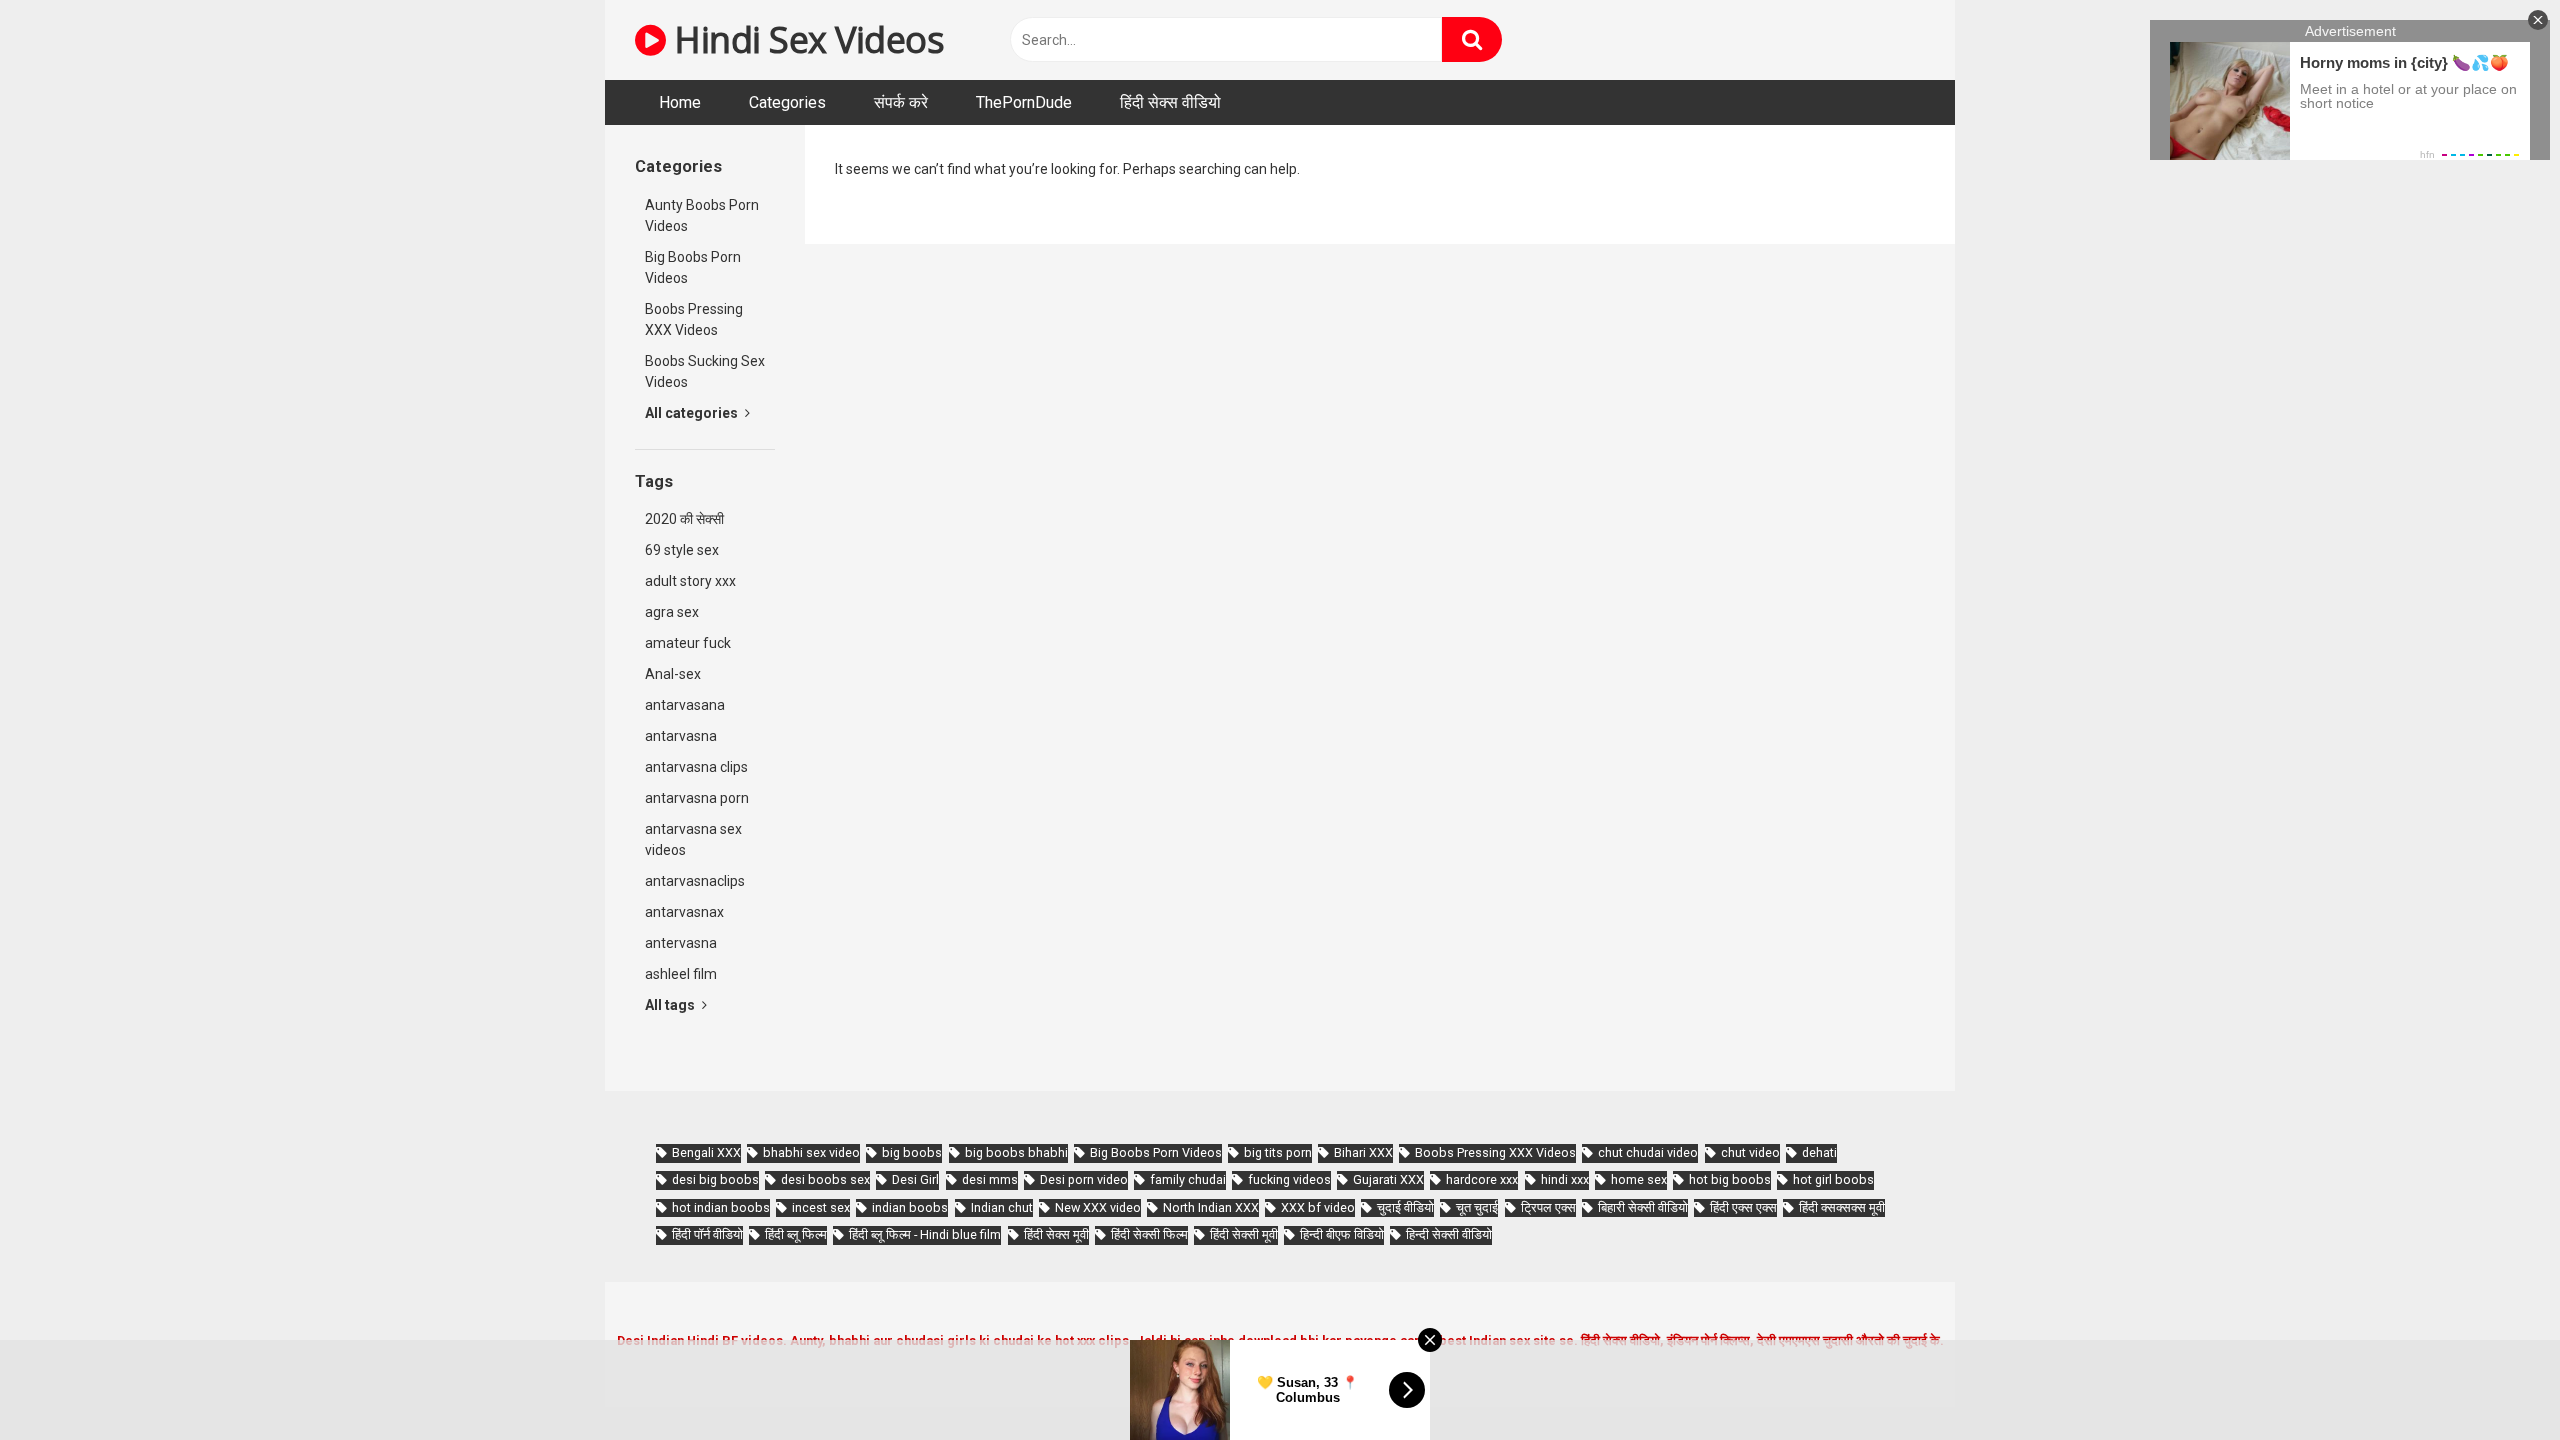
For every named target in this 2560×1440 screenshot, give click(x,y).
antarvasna (681, 736)
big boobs (912, 1152)
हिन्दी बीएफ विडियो (1342, 1234)
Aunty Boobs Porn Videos (702, 215)
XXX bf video (1318, 1207)
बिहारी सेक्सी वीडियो (1643, 1207)
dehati (1819, 1152)
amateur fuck (688, 643)
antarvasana (685, 705)
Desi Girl (915, 1179)
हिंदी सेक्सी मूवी (1244, 1234)
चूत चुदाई (1477, 1207)
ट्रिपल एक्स (1548, 1207)
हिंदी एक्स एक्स (1743, 1207)
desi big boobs (715, 1179)
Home (680, 102)
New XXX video (1098, 1207)
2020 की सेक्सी (684, 519)
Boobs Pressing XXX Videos (694, 319)
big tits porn (1278, 1152)
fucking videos (1289, 1179)
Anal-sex (673, 674)
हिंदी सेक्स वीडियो (1170, 102)
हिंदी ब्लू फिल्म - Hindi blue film (925, 1234)
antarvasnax (684, 912)
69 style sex (682, 550)
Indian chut (1002, 1207)
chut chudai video (1648, 1152)
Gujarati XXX (1388, 1179)
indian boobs (910, 1207)
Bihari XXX (1363, 1152)
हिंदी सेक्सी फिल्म (1149, 1234)
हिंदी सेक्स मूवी (1056, 1234)
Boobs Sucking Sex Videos (705, 371)
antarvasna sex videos (693, 839)
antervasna (681, 943)
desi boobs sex (825, 1179)
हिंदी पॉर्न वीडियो (707, 1234)
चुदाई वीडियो (1405, 1207)
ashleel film (681, 974)
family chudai (1188, 1179)
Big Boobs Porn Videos (693, 267)
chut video (1750, 1152)
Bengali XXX (706, 1152)
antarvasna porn (697, 798)
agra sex (672, 612)
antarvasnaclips (695, 881)
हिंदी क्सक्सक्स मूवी (1842, 1207)
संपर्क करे (901, 102)
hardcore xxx (1482, 1179)
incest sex (821, 1207)
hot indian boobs (721, 1207)
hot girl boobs (1833, 1179)
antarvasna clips (696, 767)
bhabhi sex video (811, 1152)
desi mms (990, 1179)
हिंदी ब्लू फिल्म (796, 1234)
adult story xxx (690, 581)
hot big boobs (1730, 1179)
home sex (1639, 1179)
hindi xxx (1565, 1179)
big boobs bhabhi (1016, 1152)
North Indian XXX (1211, 1207)
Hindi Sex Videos (805, 39)
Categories (787, 102)
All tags (671, 1005)
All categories (693, 413)
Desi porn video (1084, 1179)
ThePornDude (1024, 102)
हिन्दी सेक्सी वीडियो (1449, 1234)
